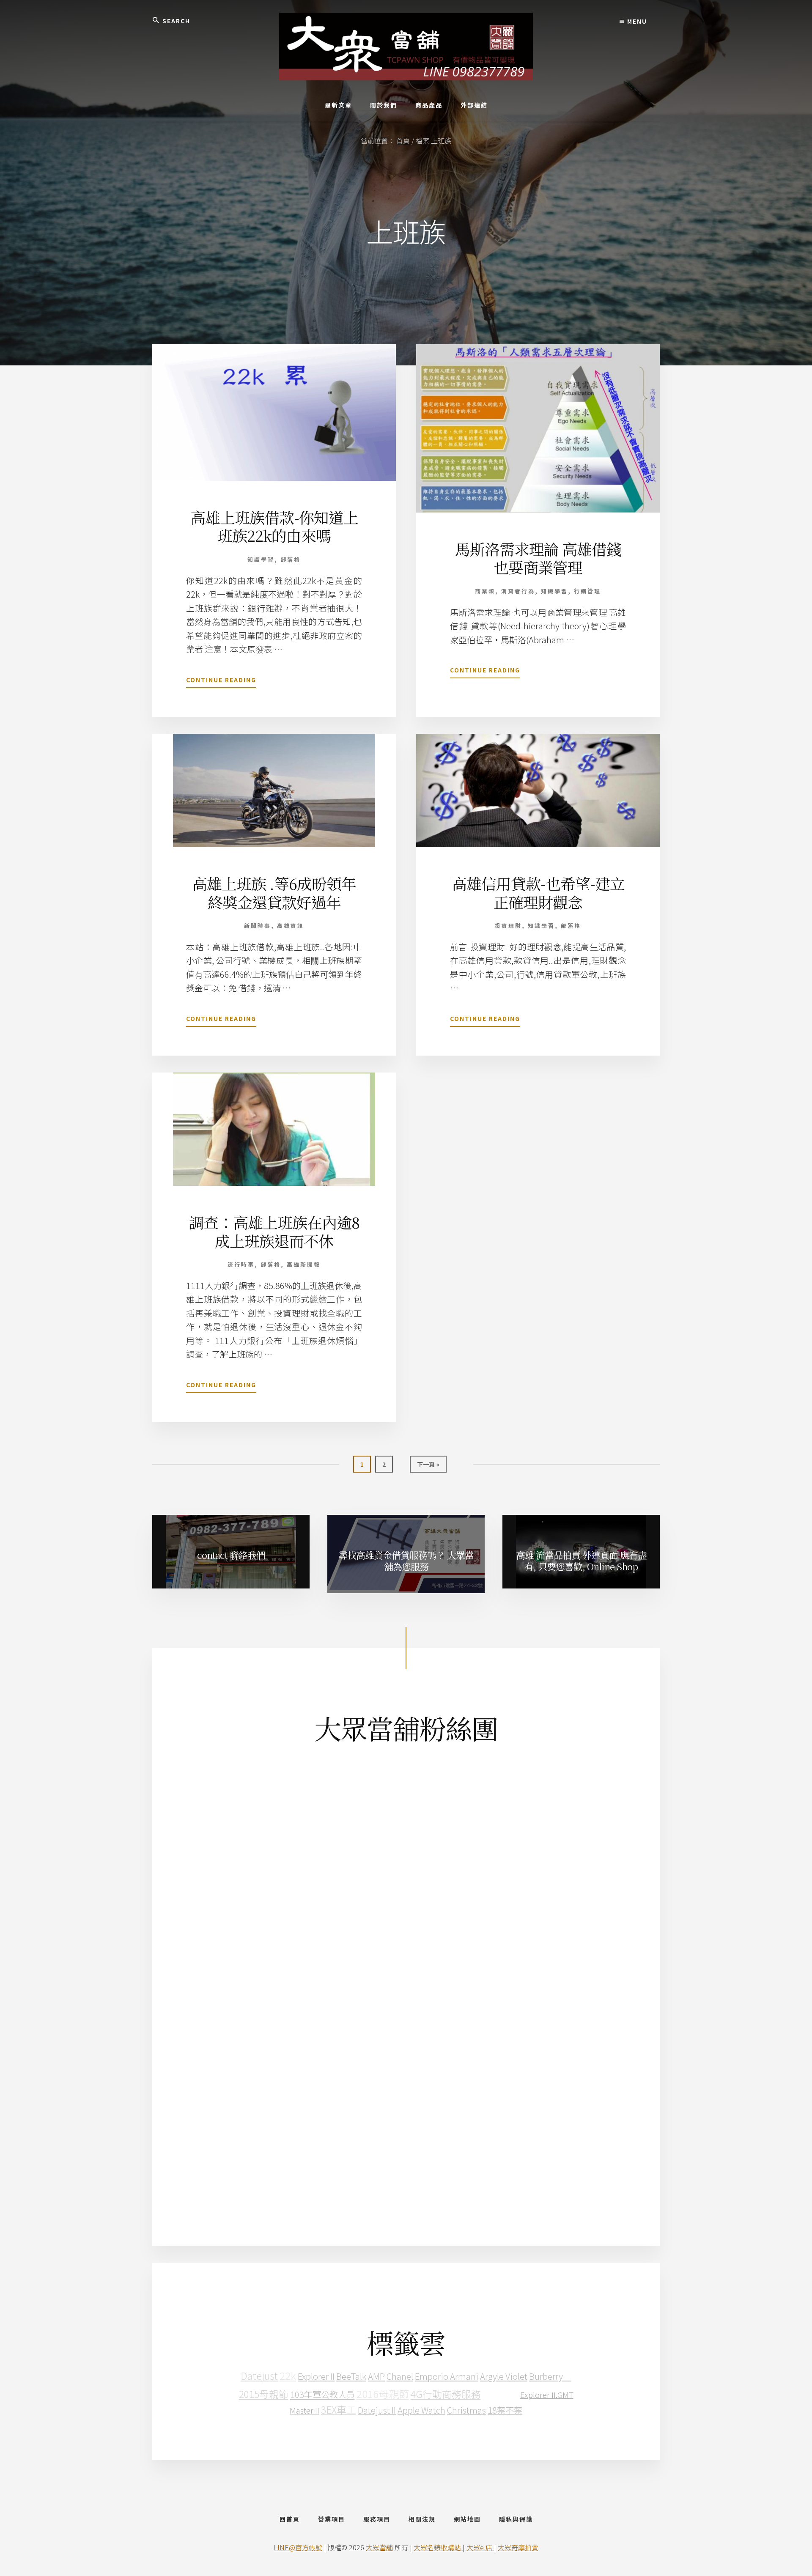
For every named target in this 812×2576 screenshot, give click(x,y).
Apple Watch (421, 2410)
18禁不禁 (505, 2410)
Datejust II (377, 2410)
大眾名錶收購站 (438, 2547)
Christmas (466, 2410)
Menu (636, 21)
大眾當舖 (379, 2547)
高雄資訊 (291, 926)
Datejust (259, 2376)
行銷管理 (587, 591)
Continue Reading (221, 682)
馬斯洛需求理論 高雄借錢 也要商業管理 (538, 558)
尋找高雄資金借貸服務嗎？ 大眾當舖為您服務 (406, 1560)
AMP (376, 2376)
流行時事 (241, 1264)
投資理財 (508, 926)
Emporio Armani (447, 2376)
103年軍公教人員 (322, 2394)
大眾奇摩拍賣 (518, 2547)
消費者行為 (518, 591)
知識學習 (261, 559)
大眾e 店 (480, 2547)
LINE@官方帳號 (298, 2547)
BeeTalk (351, 2376)
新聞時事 (258, 926)
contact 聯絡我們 (231, 1555)
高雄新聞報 (304, 1264)
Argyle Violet (504, 2376)
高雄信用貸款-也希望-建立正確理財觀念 (538, 892)
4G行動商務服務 (446, 2394)
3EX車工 (339, 2410)
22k (288, 2375)
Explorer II (316, 2376)
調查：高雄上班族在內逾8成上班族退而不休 (274, 1231)
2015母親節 (264, 2394)
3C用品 (501, 2393)
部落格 (291, 559)
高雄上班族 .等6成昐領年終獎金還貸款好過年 (274, 892)
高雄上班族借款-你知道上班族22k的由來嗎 (274, 526)
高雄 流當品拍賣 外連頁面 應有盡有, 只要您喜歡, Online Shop (581, 1560)
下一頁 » (428, 1466)
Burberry (550, 2376)
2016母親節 (383, 2394)
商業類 (485, 591)
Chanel (400, 2376)
